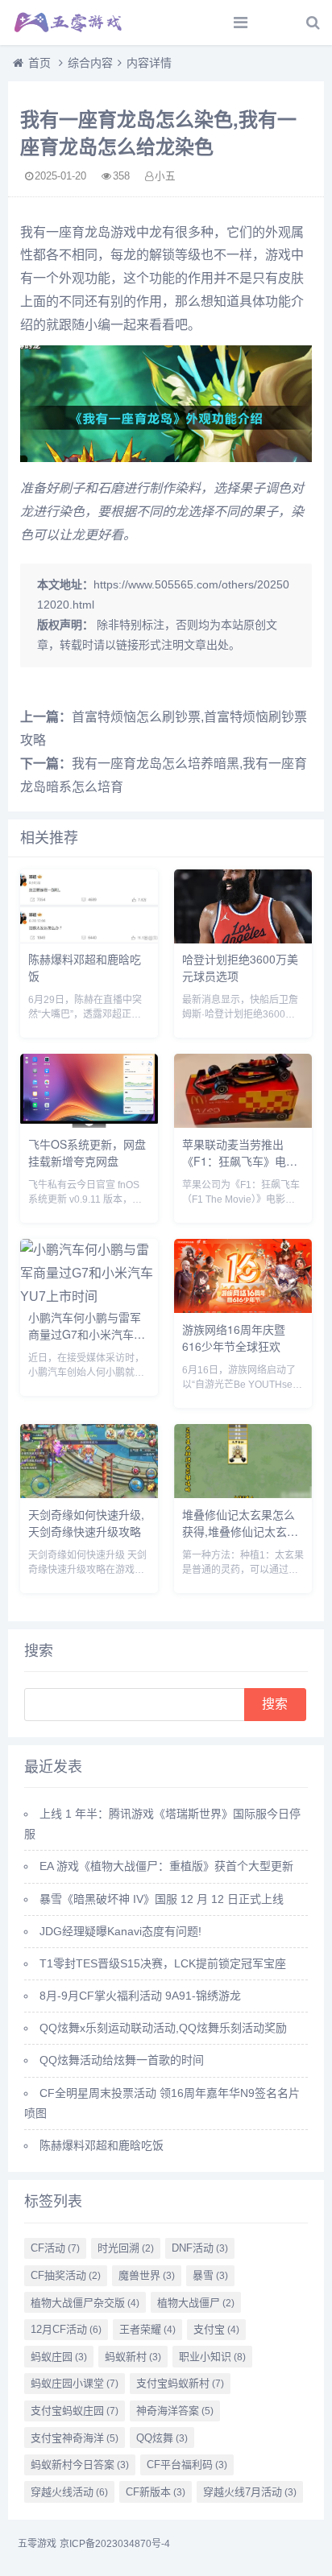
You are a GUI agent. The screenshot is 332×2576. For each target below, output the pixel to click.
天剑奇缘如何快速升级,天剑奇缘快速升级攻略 (86, 1523)
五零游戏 (37, 2544)
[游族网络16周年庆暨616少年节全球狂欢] (243, 1309)
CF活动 (55, 2248)
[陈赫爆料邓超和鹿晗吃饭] (89, 939)
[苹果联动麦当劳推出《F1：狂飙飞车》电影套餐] (243, 1123)
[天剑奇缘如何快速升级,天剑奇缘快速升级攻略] (89, 1494)
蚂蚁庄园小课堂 (75, 2383)
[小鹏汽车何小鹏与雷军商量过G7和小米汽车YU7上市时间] (89, 1296)
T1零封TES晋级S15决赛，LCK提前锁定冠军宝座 (163, 1963)
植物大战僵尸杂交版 (85, 2303)
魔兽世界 (147, 2275)
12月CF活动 (66, 2329)
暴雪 (210, 2275)
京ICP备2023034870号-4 (115, 2544)
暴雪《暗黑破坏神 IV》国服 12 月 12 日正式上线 (162, 1899)
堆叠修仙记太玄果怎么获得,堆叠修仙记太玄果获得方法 (240, 1531)
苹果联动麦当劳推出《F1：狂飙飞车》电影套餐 (240, 1161)
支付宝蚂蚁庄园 (75, 2411)
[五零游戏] (68, 23)
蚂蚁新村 (133, 2357)
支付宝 (216, 2329)
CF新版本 (156, 2492)
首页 (39, 63)
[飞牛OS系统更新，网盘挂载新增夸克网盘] (89, 1123)
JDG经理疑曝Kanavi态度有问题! (120, 1931)
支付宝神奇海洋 (75, 2438)
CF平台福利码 (187, 2465)
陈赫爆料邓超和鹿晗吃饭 (102, 2145)
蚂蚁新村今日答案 (80, 2465)
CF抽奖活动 (66, 2275)
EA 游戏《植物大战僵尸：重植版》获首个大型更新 (166, 1866)
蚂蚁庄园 (59, 2357)
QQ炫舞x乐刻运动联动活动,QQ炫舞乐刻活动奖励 (163, 2028)
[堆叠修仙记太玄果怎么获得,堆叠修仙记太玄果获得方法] (243, 1494)
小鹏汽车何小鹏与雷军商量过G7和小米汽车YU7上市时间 (85, 1334)
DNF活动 (200, 2248)
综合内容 (90, 63)
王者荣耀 (147, 2329)
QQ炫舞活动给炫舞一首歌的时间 (122, 2060)
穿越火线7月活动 (250, 2492)
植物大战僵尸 (196, 2303)
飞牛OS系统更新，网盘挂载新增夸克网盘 (87, 1152)
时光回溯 (126, 2248)
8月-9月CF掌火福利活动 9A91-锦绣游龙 (140, 1996)
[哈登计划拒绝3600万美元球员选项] (243, 939)
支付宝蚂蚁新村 (180, 2383)
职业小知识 (212, 2357)
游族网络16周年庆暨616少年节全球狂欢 (234, 1338)
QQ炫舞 (162, 2438)
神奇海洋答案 (175, 2411)
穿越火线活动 (69, 2492)
